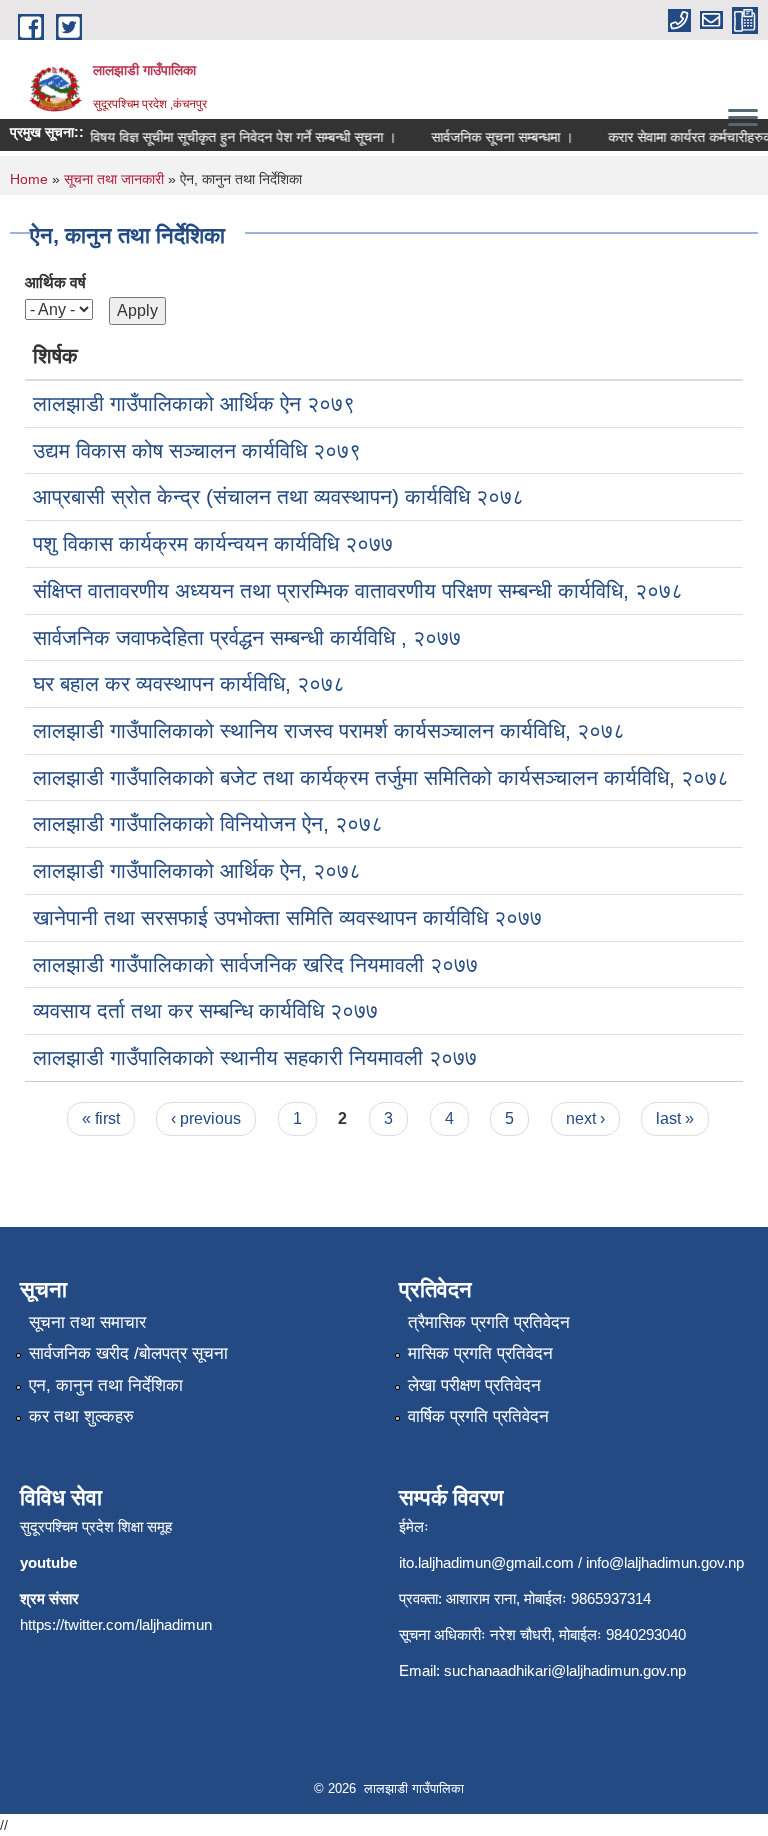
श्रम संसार (49, 1598)
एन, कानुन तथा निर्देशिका (106, 1385)
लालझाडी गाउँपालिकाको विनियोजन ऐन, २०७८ (208, 823)
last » (675, 1118)
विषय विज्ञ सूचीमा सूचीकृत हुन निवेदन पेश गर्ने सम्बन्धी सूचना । (233, 137)
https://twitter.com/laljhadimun (116, 1624)
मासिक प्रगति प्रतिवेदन (480, 1353)
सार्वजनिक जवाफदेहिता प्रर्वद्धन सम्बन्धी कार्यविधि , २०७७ (247, 637)
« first (101, 1118)
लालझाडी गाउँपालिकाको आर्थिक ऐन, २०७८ (197, 870)
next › (585, 1118)
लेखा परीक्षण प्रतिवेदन (474, 1385)
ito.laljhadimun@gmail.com (486, 1562)
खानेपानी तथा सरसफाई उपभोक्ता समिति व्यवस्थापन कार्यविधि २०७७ (287, 917)
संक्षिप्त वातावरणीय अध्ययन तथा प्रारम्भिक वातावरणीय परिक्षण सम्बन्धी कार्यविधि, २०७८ (358, 590)
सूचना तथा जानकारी (114, 179)
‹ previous (206, 1118)
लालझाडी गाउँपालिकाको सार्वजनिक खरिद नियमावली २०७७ (255, 964)
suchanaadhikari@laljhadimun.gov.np (565, 1670)
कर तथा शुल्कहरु (81, 1416)
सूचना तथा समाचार (87, 1322)
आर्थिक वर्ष (55, 282)
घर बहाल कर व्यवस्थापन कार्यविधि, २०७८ (189, 683)
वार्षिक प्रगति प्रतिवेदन (478, 1416)
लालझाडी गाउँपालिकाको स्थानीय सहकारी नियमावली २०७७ (255, 1057)
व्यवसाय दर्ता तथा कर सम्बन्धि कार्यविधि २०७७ (205, 1010)
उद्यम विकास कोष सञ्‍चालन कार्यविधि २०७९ (197, 450)
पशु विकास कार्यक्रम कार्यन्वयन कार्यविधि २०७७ (213, 543)
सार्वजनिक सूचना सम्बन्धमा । (492, 137)
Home (29, 179)
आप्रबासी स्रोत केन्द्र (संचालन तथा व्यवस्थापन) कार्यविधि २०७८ (278, 496)
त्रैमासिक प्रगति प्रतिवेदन (489, 1322)
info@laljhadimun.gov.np (665, 1562)
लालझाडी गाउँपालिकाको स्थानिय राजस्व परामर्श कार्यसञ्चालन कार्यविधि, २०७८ (329, 730)
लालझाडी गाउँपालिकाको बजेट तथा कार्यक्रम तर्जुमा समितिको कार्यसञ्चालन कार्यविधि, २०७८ (381, 777)
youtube (48, 1562)
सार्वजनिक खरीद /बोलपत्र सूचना (128, 1353)
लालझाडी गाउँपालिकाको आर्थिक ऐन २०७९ (194, 403)
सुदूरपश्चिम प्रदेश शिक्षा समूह (96, 1526)
